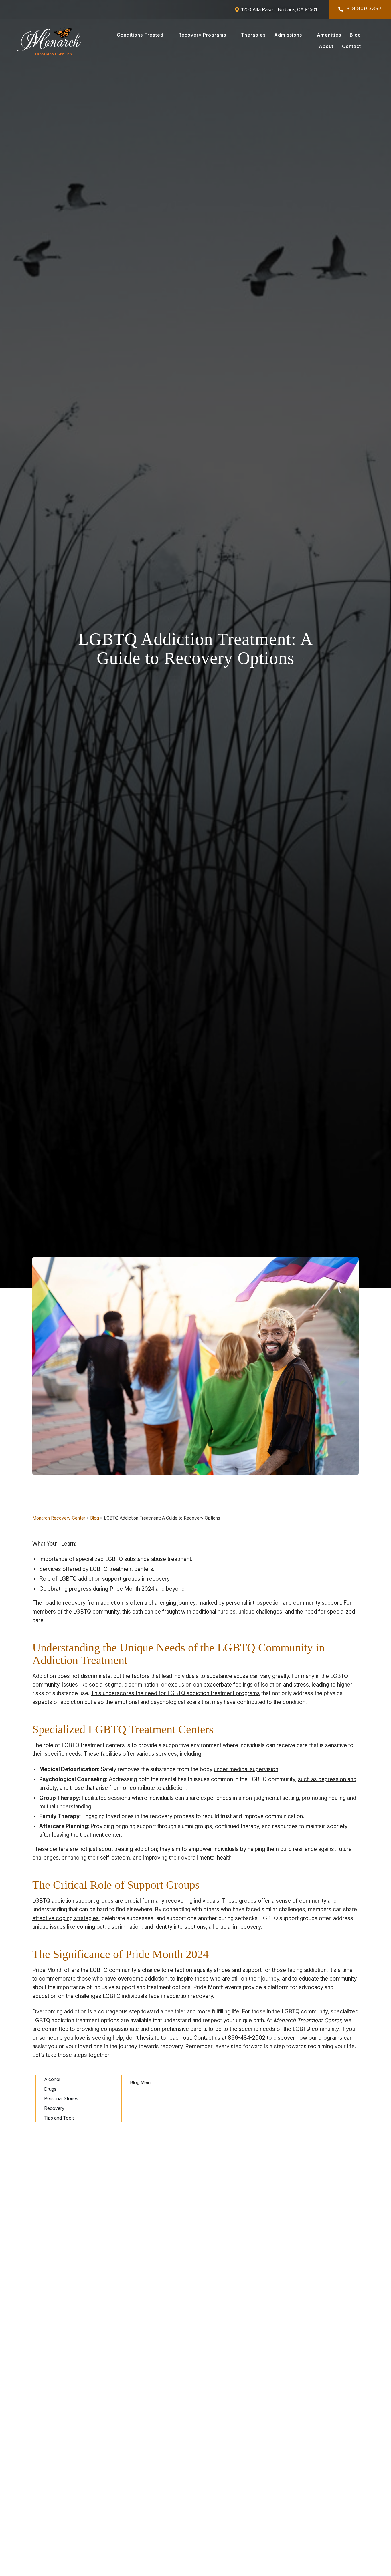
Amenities (329, 35)
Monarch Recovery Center (59, 1518)
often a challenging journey (163, 1603)
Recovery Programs (202, 35)
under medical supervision (246, 1769)
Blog (355, 35)
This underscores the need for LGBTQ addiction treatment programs (175, 1693)
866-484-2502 (247, 2038)
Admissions (288, 35)
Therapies (253, 35)
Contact (351, 46)
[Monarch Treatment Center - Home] (49, 41)
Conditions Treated (140, 35)
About (326, 46)
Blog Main (140, 2082)
